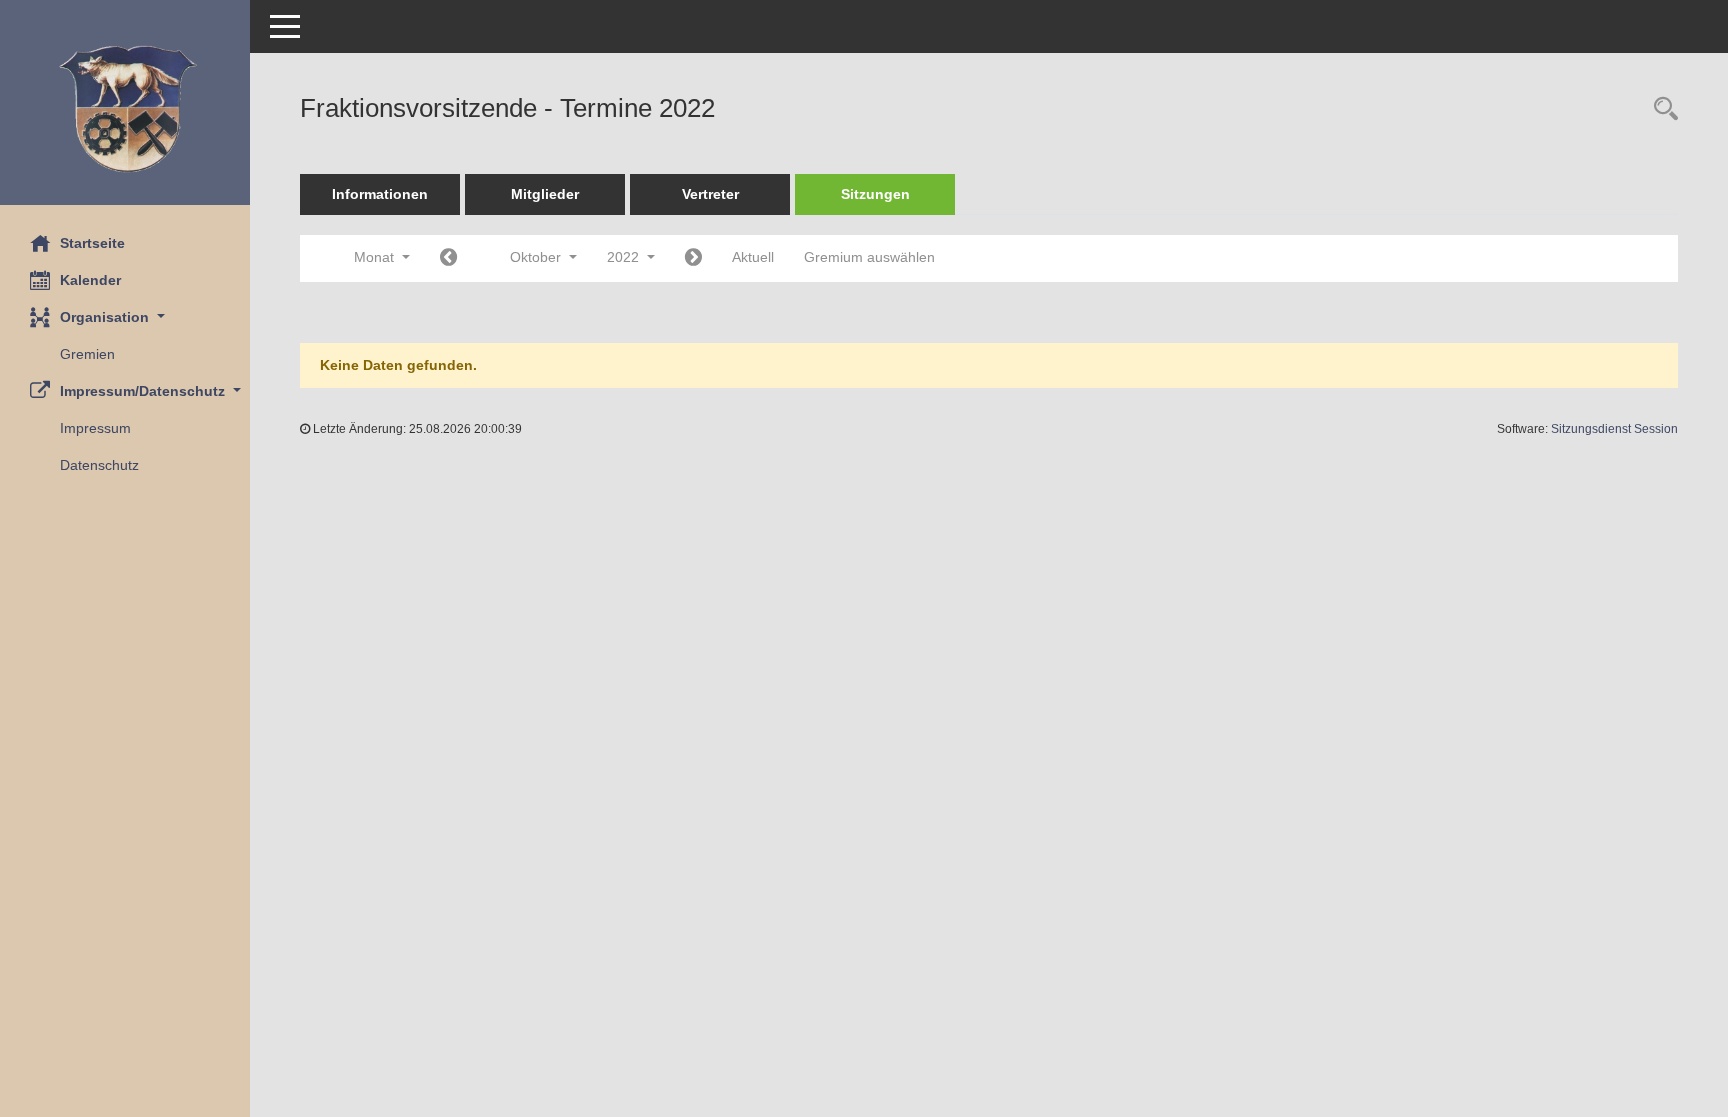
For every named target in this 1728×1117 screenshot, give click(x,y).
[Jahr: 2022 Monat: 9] (448, 258)
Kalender (90, 280)
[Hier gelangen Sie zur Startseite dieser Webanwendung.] (125, 110)
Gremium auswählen (869, 257)
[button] (125, 317)
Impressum (95, 428)
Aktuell (753, 257)
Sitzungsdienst (1614, 429)
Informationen (380, 194)
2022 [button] (625, 257)
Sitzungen (875, 194)
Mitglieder (545, 194)
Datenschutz (99, 465)
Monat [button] (376, 257)
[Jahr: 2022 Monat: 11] (693, 258)
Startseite (92, 243)
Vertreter (710, 194)
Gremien (87, 354)
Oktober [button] (537, 257)
